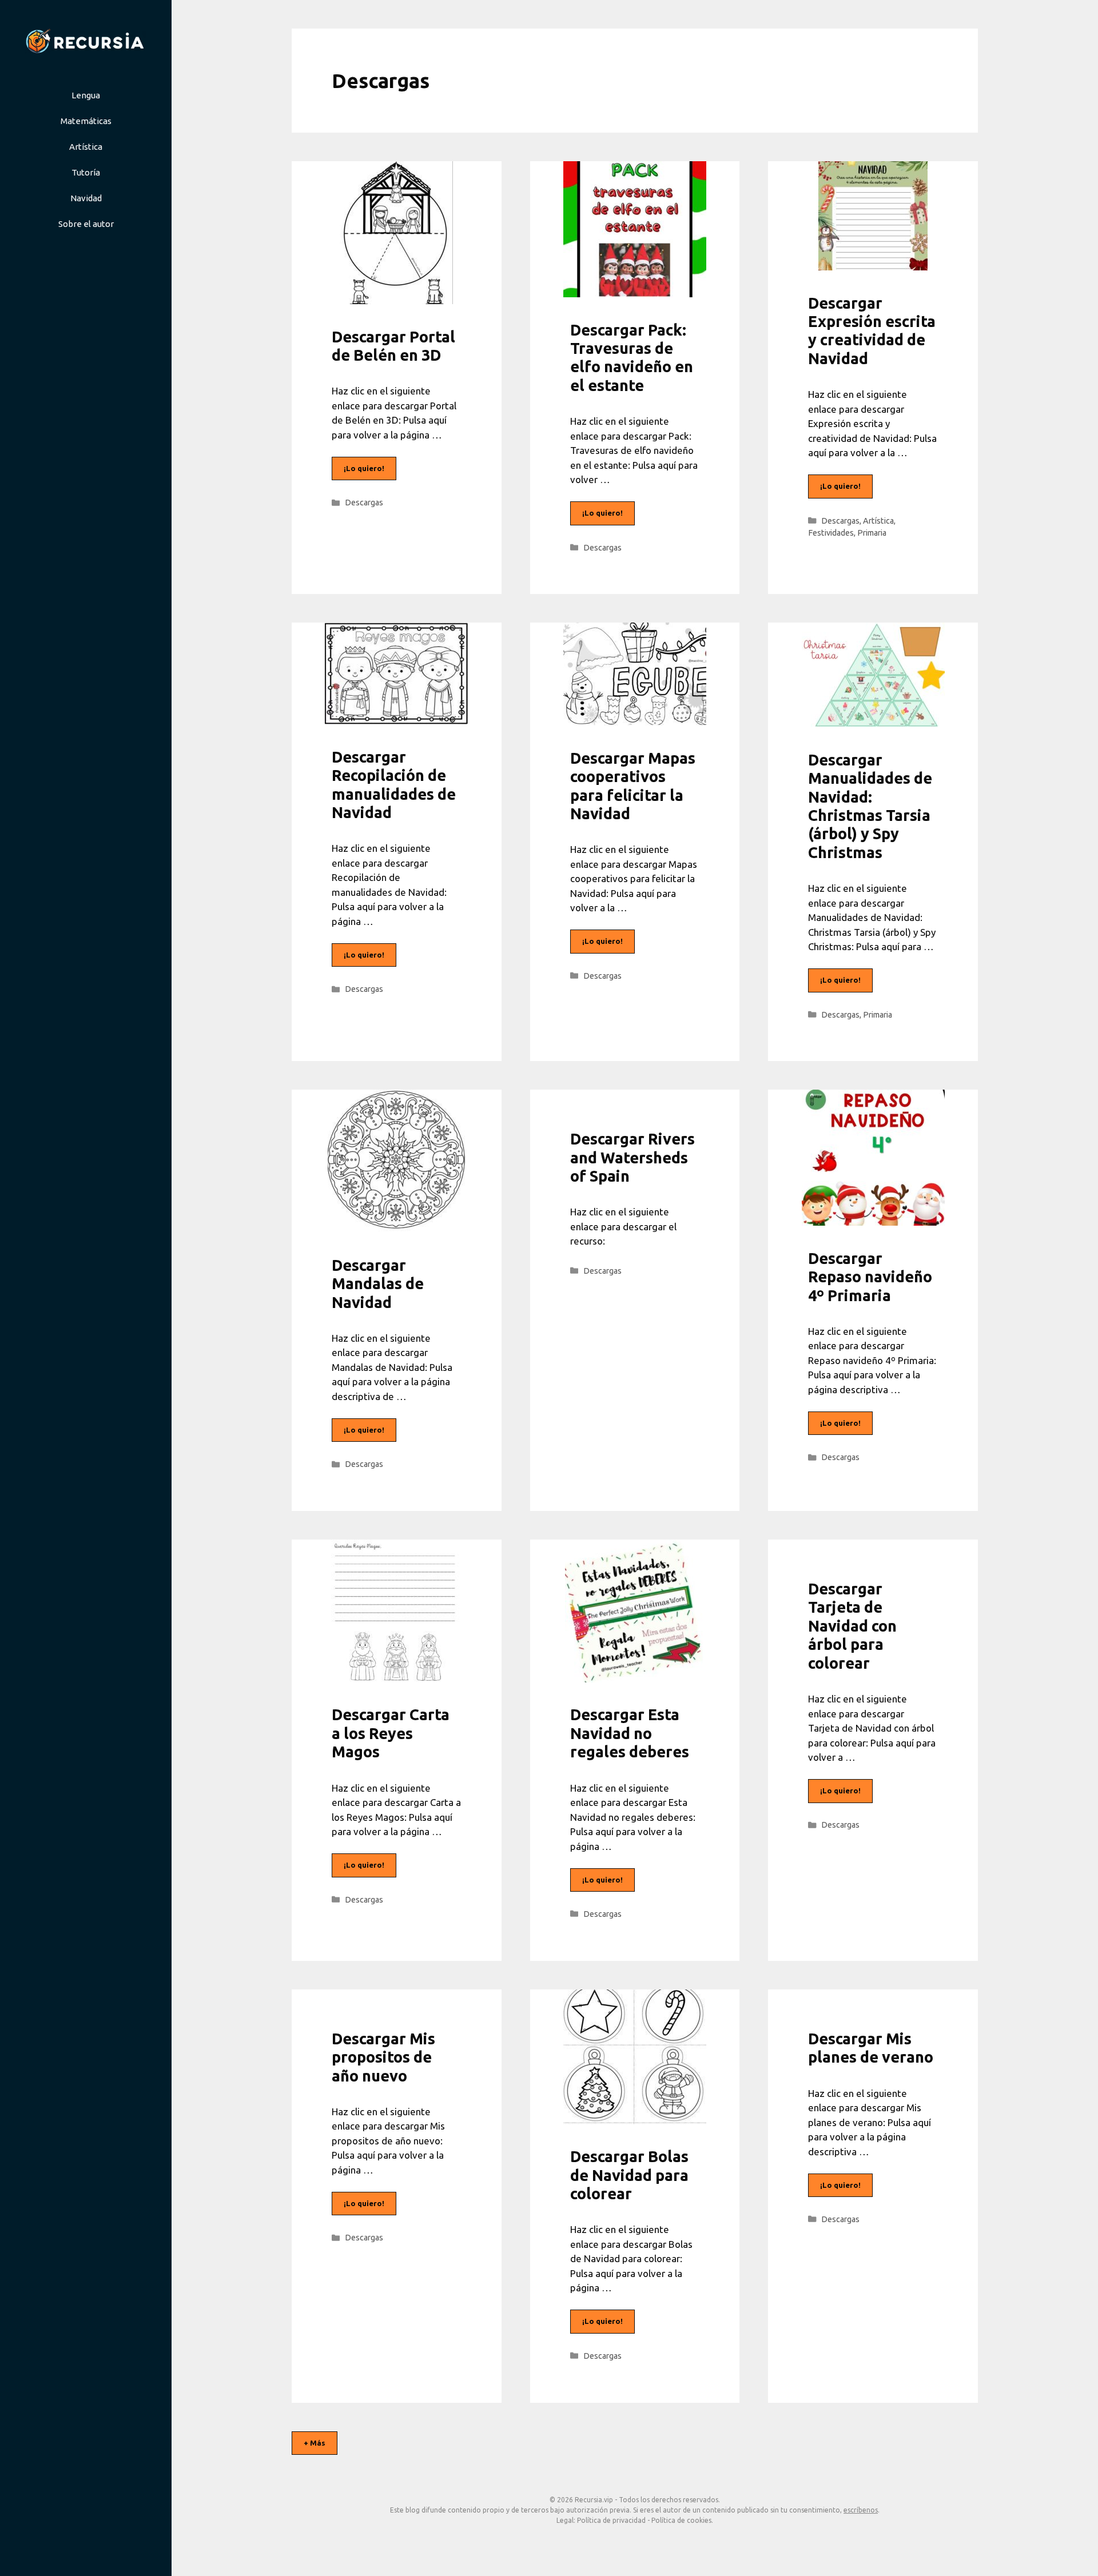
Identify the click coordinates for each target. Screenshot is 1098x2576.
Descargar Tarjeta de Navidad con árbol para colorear (852, 1626)
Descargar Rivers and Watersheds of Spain (632, 1157)
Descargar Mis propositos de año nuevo (383, 2057)
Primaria (872, 533)
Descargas (364, 503)
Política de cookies (681, 2520)
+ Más (315, 2443)
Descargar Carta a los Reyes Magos (391, 1733)
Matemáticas (86, 121)
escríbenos (861, 2510)
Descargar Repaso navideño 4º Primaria (870, 1277)
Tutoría (86, 172)
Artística (86, 147)
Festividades (831, 533)
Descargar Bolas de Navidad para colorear (629, 2175)
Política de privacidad (611, 2520)
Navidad (86, 198)
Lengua (86, 95)
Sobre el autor (86, 224)
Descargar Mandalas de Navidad (378, 1284)
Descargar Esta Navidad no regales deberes (631, 1733)
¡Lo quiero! (364, 468)
